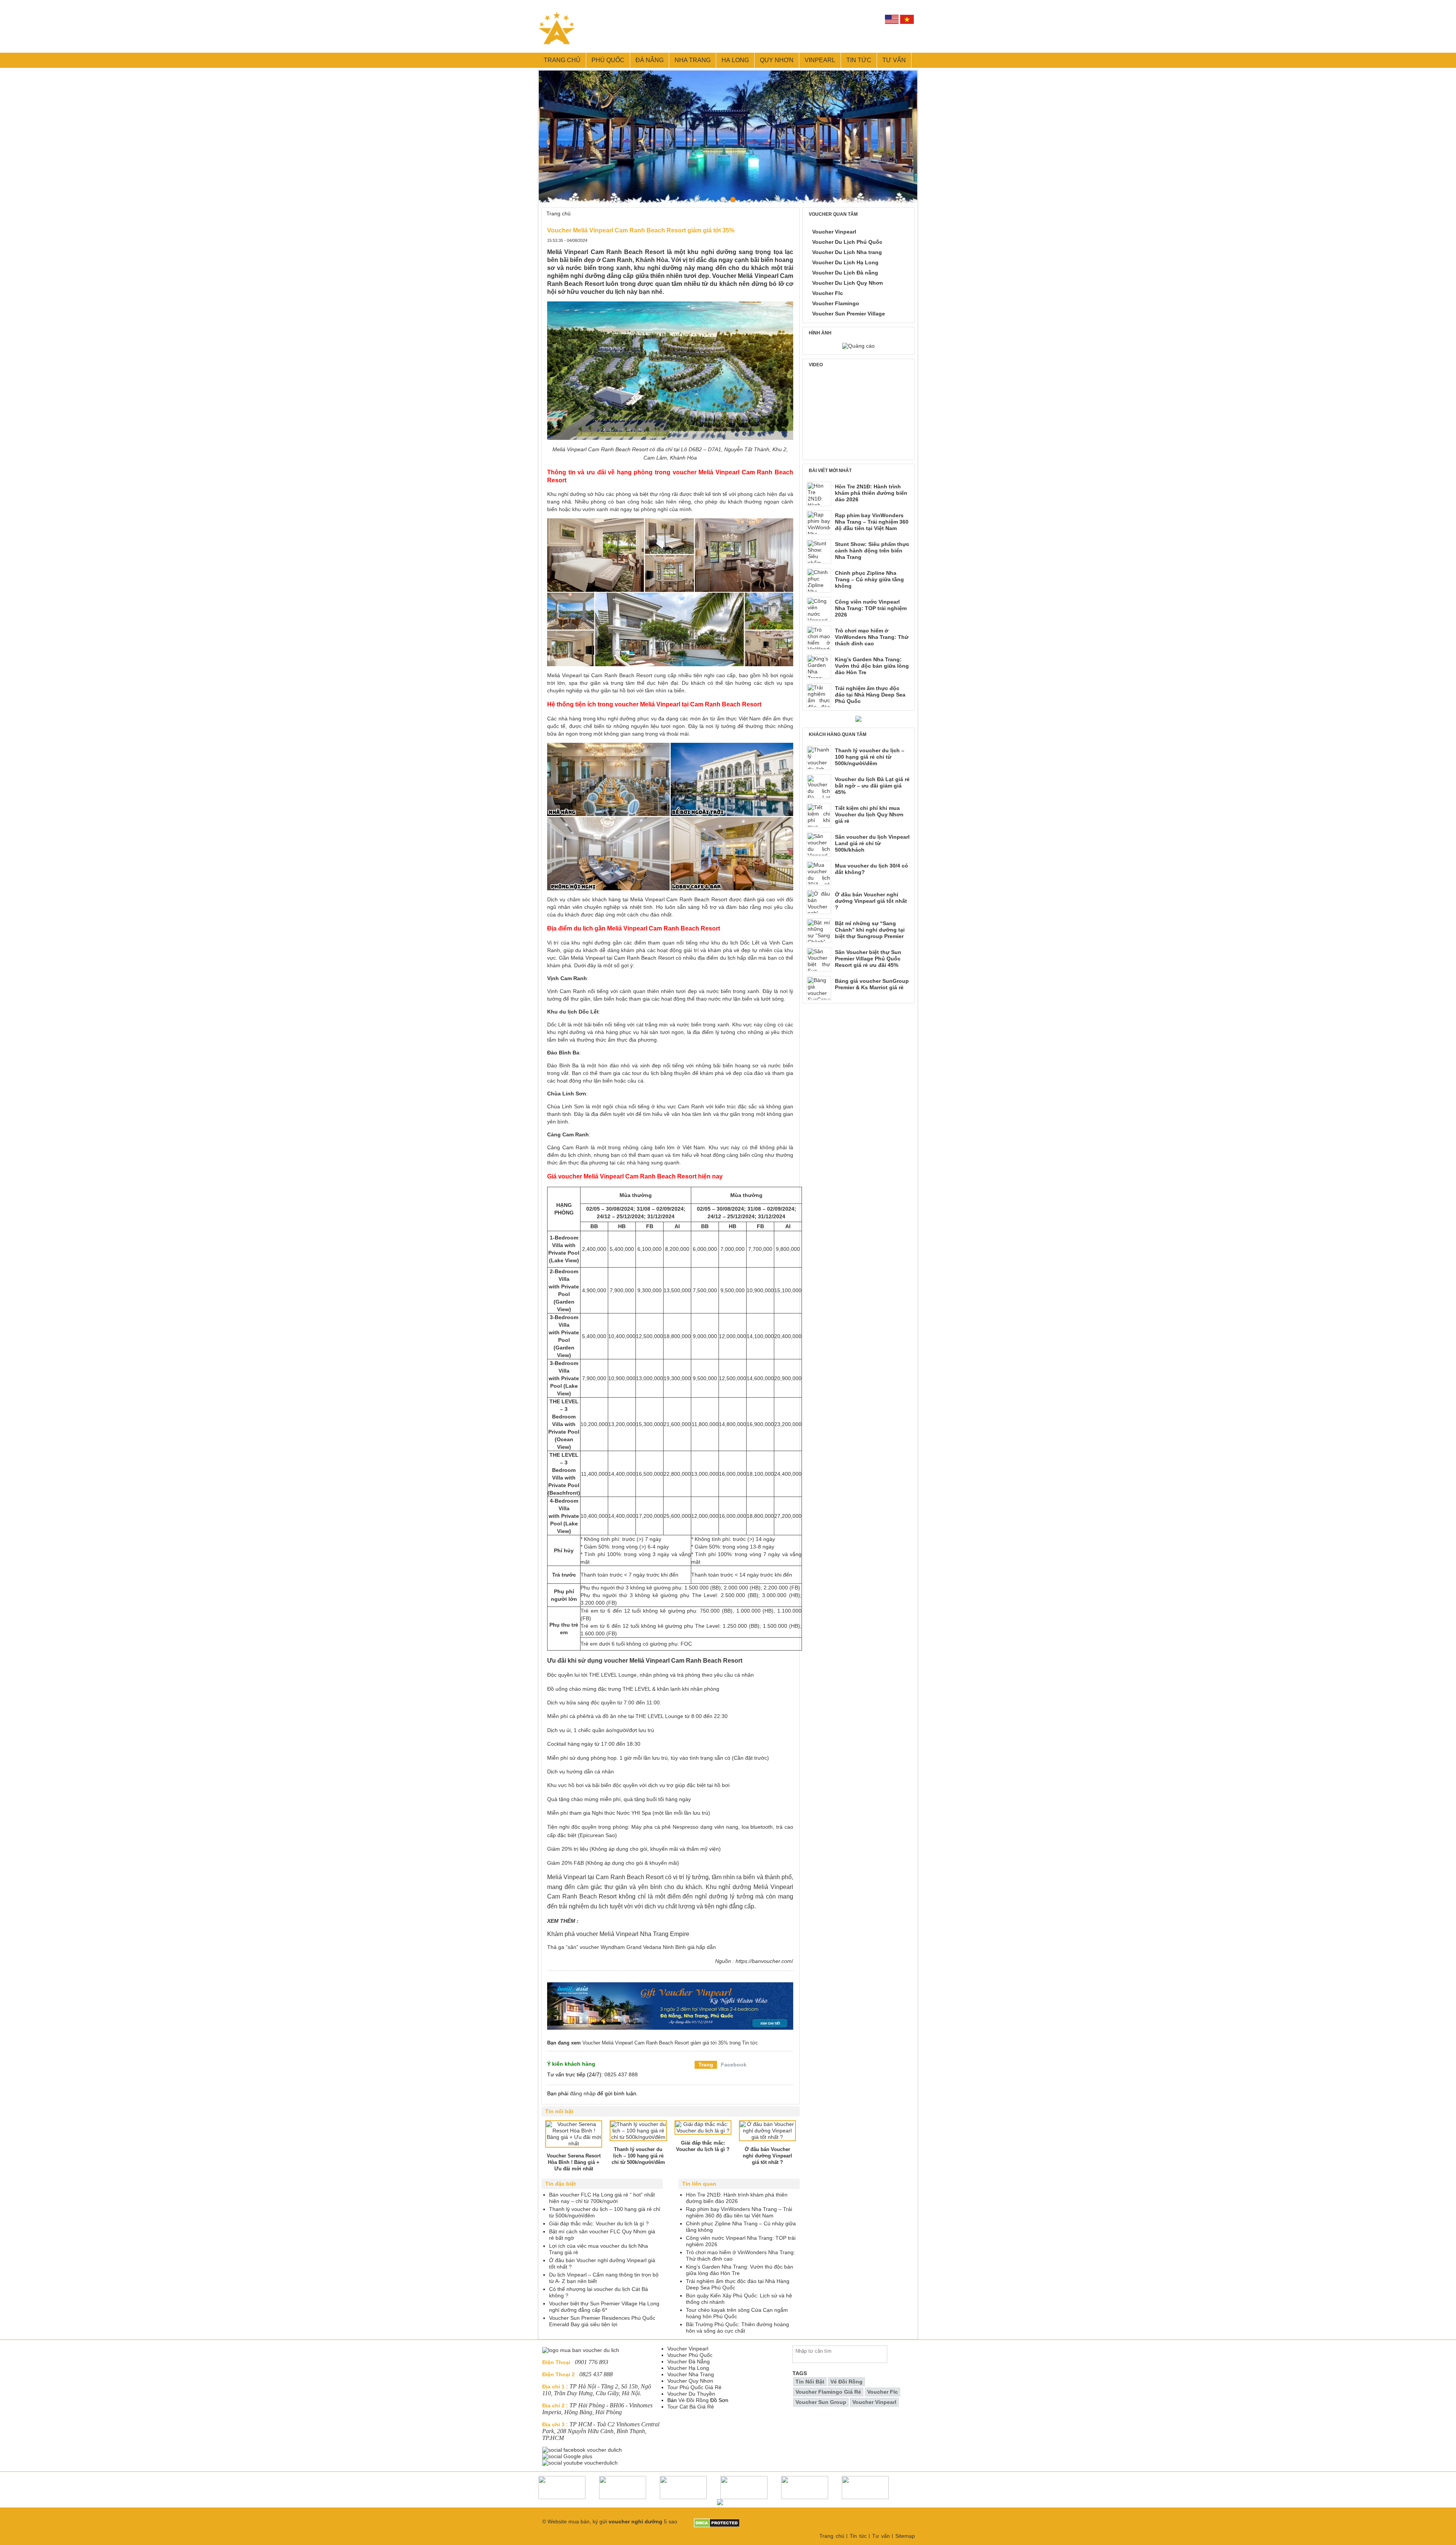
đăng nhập (583, 2093)
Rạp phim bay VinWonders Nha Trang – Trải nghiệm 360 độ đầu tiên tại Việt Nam (872, 522)
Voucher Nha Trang (691, 2374)
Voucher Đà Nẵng (689, 2361)
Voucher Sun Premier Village (849, 314)
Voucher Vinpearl (834, 232)
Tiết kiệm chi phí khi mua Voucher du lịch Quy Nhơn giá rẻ (869, 814)
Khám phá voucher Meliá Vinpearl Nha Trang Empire (618, 1934)
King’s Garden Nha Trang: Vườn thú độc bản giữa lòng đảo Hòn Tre (872, 666)
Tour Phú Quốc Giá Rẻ (694, 2387)
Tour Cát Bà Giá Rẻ (691, 2407)
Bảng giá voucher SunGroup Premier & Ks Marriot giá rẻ (872, 984)
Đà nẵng (650, 60)
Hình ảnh (820, 333)
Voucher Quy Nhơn (690, 2381)
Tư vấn (894, 60)
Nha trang (693, 60)
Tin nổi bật (810, 2382)
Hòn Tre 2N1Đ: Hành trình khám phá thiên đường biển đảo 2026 (871, 493)
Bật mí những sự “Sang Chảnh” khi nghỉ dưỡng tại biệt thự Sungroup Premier (870, 930)
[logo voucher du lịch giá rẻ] (581, 2350)
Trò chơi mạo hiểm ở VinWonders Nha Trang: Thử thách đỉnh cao (872, 637)
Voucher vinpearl (874, 2402)
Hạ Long (735, 60)
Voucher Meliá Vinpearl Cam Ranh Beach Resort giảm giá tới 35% (655, 2043)
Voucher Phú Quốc (690, 2355)
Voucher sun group (821, 2402)
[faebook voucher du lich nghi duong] (583, 2450)
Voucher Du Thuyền (691, 2394)
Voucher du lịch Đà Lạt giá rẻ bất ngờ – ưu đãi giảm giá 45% (872, 786)
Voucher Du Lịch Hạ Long (845, 262)
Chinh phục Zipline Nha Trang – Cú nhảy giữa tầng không (869, 579)
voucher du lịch (603, 292)
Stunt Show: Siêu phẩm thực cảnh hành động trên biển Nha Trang (872, 551)
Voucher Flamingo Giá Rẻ (828, 2392)
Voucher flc (883, 2392)
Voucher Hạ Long (688, 2368)
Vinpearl (820, 60)
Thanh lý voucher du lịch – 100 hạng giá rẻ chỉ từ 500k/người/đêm (870, 757)
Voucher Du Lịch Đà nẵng (845, 273)
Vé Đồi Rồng (693, 2400)
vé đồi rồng (846, 2382)
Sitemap (905, 2536)
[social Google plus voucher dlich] (568, 2456)
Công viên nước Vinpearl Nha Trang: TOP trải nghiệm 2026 (871, 608)
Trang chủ (562, 60)
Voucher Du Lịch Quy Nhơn (848, 283)
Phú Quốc (608, 60)
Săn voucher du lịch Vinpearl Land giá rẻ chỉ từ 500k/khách (872, 843)
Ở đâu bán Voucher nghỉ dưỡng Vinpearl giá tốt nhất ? (871, 901)
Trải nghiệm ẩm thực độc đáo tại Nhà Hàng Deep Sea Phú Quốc (870, 695)
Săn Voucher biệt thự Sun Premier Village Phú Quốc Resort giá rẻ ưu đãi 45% (868, 959)
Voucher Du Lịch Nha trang (847, 252)
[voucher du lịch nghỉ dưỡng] (858, 719)
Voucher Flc (828, 293)
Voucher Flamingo (836, 303)
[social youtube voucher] (581, 2463)
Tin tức (859, 60)
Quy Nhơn (777, 60)
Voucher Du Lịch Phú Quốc (847, 242)
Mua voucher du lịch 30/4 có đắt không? (872, 869)
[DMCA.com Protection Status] (717, 2521)
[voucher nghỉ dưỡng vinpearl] (670, 1986)
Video (816, 365)
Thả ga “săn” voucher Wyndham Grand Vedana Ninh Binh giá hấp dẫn (632, 1947)
